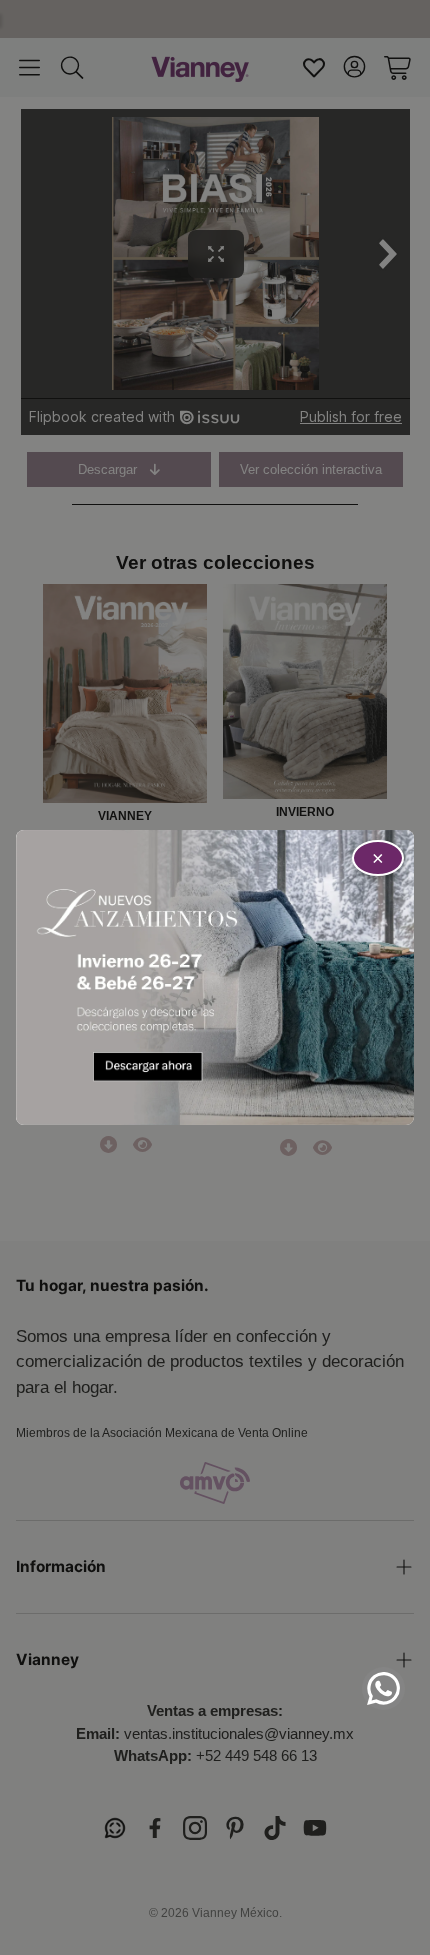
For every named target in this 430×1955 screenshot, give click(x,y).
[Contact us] (383, 1688)
